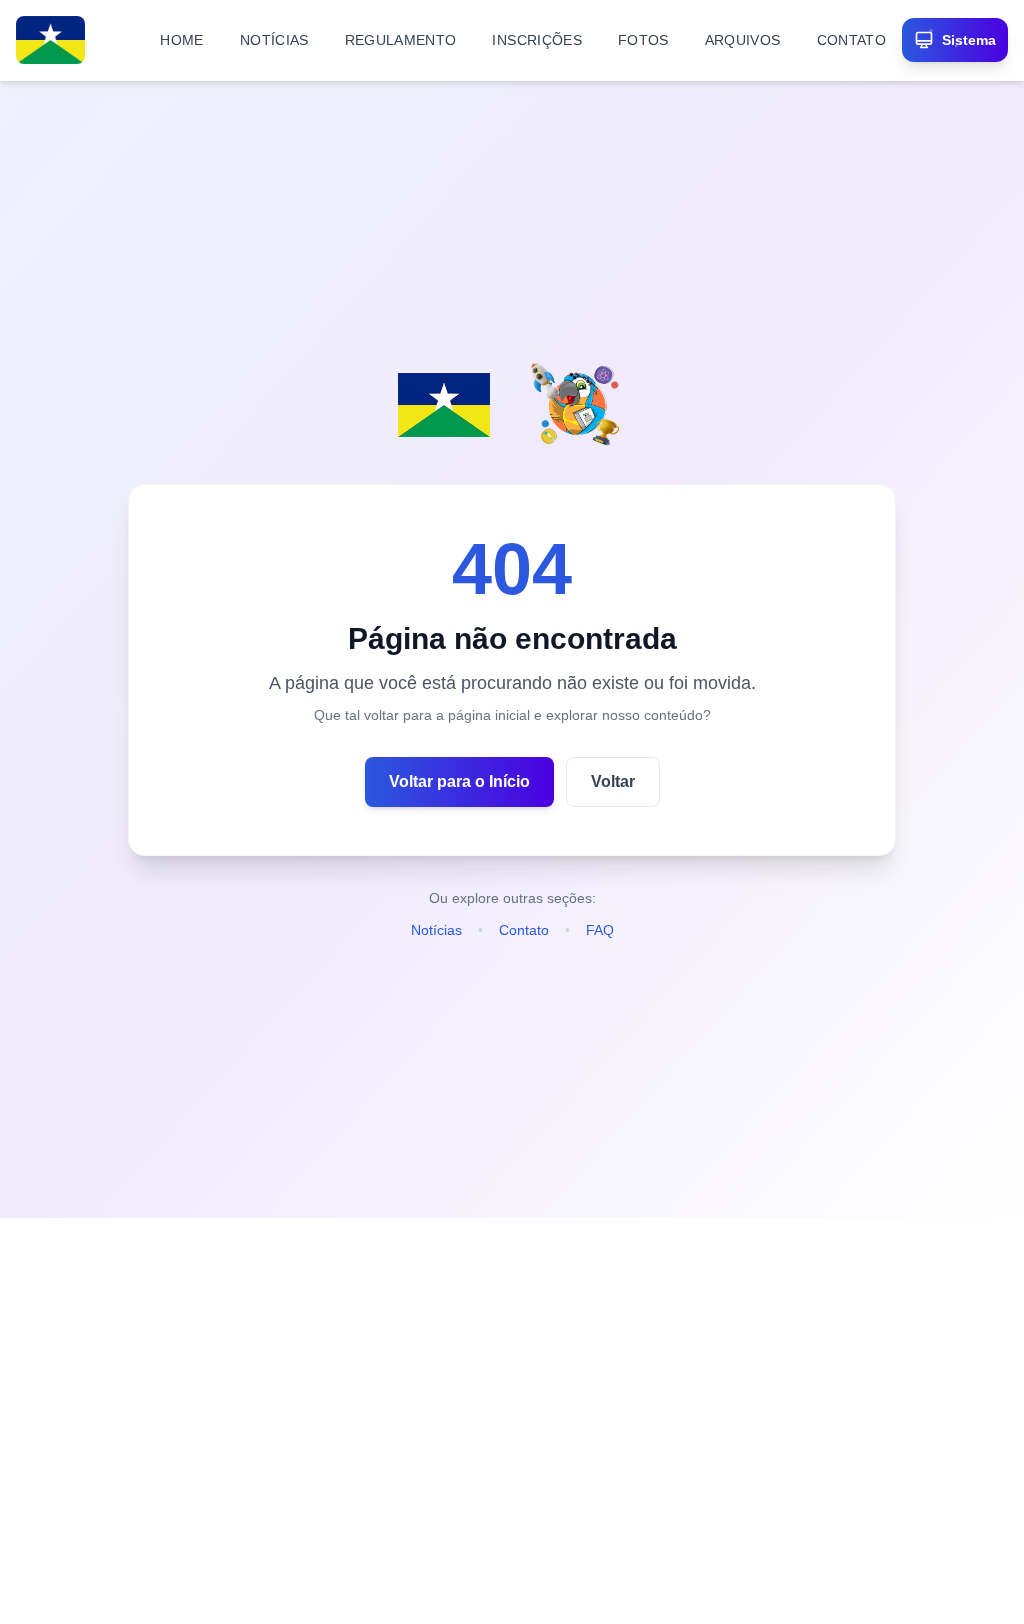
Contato (524, 930)
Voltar (613, 781)
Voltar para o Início (459, 781)
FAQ (600, 930)
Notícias (436, 930)
